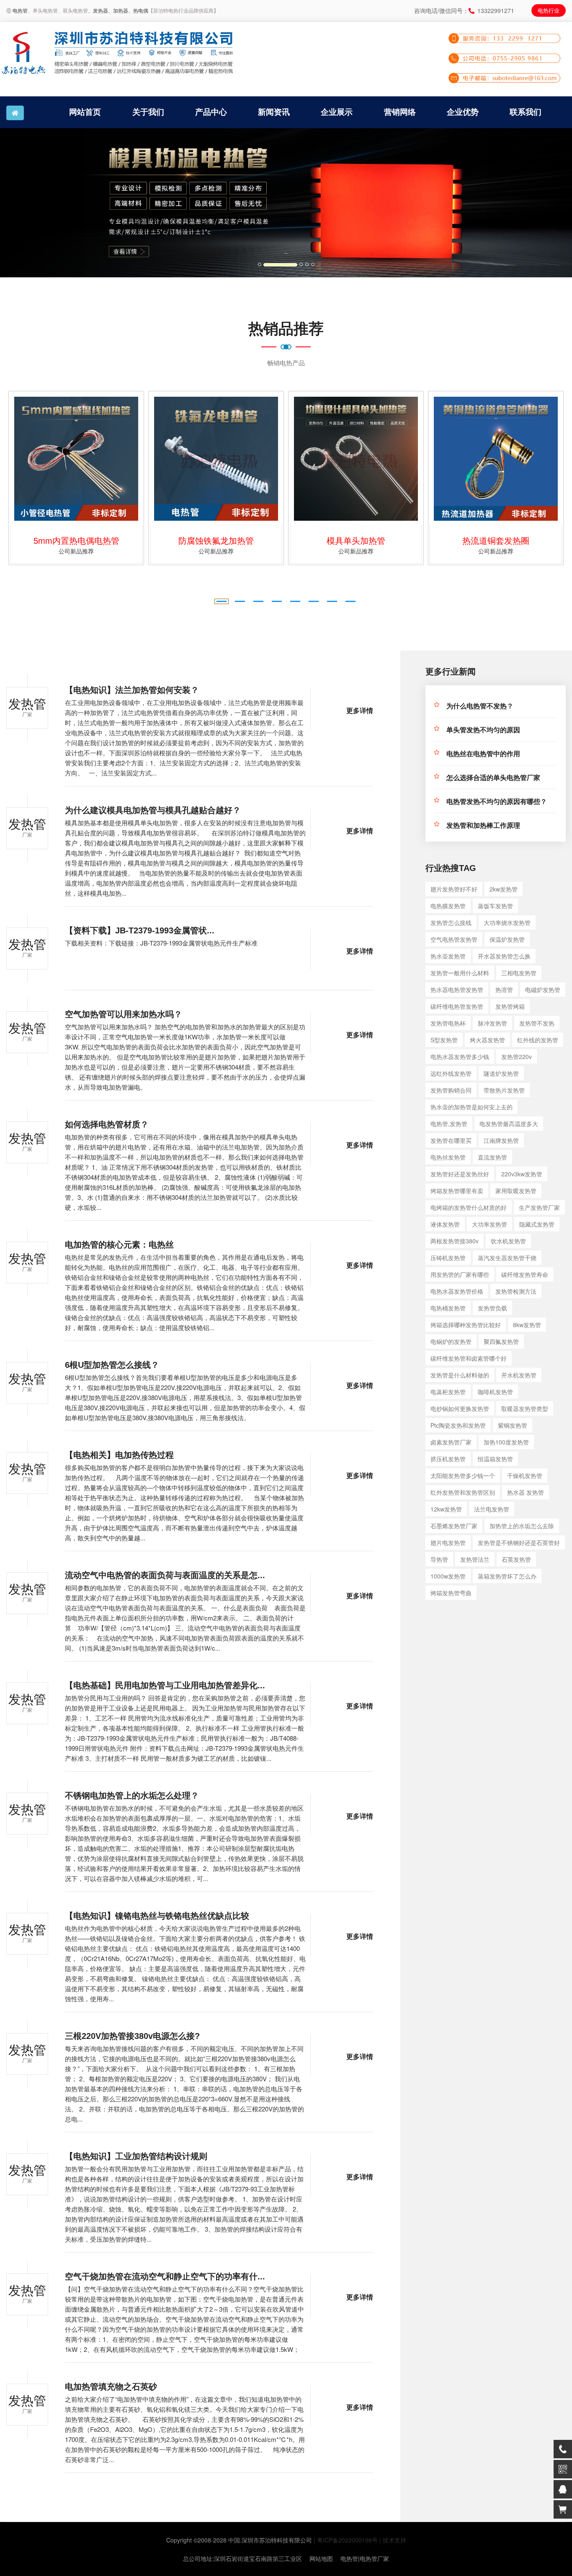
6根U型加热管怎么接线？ (112, 1365)
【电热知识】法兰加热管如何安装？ (132, 690)
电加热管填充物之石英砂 (111, 2387)
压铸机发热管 (448, 1258)
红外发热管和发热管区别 (463, 1492)
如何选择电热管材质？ (107, 1124)
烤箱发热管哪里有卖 (457, 1191)
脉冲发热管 (492, 1023)
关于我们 (148, 112)
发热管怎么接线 (451, 922)
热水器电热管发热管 (457, 990)
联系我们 (526, 112)
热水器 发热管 (526, 1492)
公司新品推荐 (76, 551)
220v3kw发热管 (522, 1174)
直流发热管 (492, 1157)
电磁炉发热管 (543, 990)
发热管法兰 (475, 1559)
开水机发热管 (519, 1375)
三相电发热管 (519, 973)
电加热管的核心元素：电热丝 (119, 1245)
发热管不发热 (537, 1023)
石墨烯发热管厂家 (454, 1526)
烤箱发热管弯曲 (451, 1593)
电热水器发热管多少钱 (460, 1057)
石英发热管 (516, 1559)
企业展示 (337, 112)
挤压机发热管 (448, 1459)
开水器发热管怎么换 (504, 956)
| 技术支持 (393, 2540)
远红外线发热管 (451, 1073)
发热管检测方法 (516, 1291)
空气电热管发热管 (454, 939)
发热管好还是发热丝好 (460, 1174)
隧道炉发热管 (501, 1073)
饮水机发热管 (508, 1241)
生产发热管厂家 (539, 1207)
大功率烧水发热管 (507, 922)
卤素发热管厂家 (451, 1442)
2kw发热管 (504, 889)
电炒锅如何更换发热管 (460, 1408)
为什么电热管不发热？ (480, 706)
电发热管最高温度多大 (509, 1124)
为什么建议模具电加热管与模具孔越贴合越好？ (153, 810)
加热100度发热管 (506, 1442)
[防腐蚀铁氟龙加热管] (216, 459)
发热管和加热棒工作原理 (483, 826)
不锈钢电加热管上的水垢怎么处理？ (132, 1796)
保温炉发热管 (507, 939)
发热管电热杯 (448, 1023)
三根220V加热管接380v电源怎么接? (132, 2036)
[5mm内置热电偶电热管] (76, 459)
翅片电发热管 (448, 1542)
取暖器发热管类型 (525, 1408)
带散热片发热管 (504, 1090)
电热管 (20, 10)
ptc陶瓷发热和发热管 (458, 1425)
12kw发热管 (446, 1509)
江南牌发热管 (501, 1140)
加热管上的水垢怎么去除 (522, 1526)
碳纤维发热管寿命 (525, 1274)
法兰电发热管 (492, 1509)
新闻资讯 (274, 112)
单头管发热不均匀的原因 (483, 730)
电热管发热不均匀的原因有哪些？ (497, 802)
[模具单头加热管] (356, 459)
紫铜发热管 (513, 1425)
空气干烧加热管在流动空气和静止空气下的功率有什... (165, 2276)
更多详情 (360, 711)
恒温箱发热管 (495, 1459)
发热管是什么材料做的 (460, 1375)
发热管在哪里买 (451, 1140)
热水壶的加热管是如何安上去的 (472, 1107)
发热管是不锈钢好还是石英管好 (519, 1542)
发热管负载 (492, 1308)
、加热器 (118, 10)
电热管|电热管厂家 (365, 2558)
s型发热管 (444, 1040)
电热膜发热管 (448, 906)
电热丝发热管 (448, 1157)
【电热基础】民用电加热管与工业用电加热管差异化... (165, 1685)
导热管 (439, 1559)
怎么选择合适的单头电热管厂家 (493, 778)
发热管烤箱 (510, 1006)
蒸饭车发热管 (495, 906)
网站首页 (85, 112)
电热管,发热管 (449, 1124)
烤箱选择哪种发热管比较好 (466, 1325)
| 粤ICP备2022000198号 (346, 2540)
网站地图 (321, 2558)
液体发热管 (445, 1224)
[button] (43, 203)
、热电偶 (138, 10)
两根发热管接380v (455, 1241)
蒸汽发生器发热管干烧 (507, 1258)
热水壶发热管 (448, 956)
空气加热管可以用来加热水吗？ (124, 1014)
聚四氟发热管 (501, 1341)
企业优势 (463, 112)
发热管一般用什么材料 (460, 973)
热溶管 (504, 990)
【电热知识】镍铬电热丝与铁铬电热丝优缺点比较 (157, 1916)
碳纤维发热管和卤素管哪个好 (469, 1358)
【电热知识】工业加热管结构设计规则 (136, 2156)
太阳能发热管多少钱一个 (463, 1475)
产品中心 (211, 112)
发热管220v (517, 1057)
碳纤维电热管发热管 (457, 1006)
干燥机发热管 (525, 1475)
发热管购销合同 (451, 1090)
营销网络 (400, 112)
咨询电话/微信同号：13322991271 (464, 10)
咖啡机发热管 (495, 1392)
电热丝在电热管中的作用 (483, 754)
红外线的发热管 (538, 1040)
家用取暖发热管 (516, 1191)
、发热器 (98, 10)
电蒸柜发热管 (448, 1392)
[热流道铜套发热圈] (496, 459)
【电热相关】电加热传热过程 (119, 1455)
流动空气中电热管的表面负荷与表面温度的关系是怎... (165, 1575)
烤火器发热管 (487, 1040)
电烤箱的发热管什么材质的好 (469, 1207)
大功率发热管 (490, 1224)
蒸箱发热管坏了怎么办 (507, 1576)
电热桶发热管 (448, 1308)
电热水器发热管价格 (457, 1291)
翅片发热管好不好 (454, 889)
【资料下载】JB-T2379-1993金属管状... (140, 930)
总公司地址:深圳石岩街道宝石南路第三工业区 (242, 2558)
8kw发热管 (527, 1325)
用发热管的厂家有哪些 (460, 1274)
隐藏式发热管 (537, 1224)
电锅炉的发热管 (451, 1341)
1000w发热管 (448, 1576)
